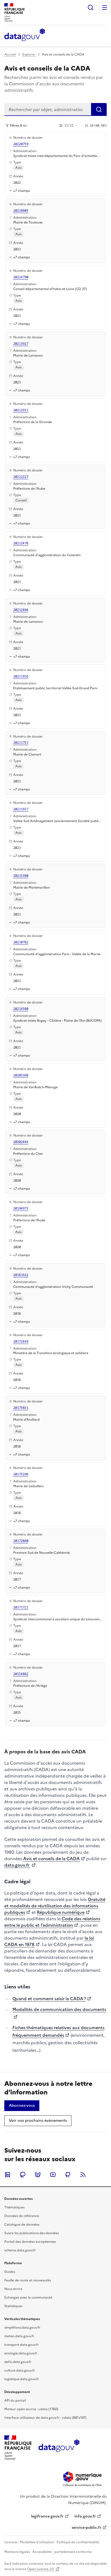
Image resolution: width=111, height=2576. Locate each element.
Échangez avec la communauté (28, 2297)
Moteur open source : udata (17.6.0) (31, 2409)
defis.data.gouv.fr (18, 2362)
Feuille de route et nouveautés (28, 2280)
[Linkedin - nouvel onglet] (8, 2175)
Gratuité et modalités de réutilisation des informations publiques (55, 1906)
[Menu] (105, 8)
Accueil (10, 54)
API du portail (15, 2401)
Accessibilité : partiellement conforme (62, 2552)
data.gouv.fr (17, 1865)
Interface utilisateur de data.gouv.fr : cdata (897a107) (45, 2418)
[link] (22, 2106)
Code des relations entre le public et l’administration (52, 1922)
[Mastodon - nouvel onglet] (23, 2175)
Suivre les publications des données (32, 2233)
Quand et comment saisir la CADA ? (49, 1999)
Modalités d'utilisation (37, 2542)
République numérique (61, 1912)
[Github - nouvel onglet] (68, 2175)
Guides (10, 2272)
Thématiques (14, 2207)
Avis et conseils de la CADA (51, 1859)
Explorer (29, 54)
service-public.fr (86, 2528)
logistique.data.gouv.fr (22, 2379)
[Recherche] (91, 8)
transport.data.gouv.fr (22, 2345)
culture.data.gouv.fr (20, 2370)
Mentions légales (17, 2552)
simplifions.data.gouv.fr (22, 2328)
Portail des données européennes (30, 2242)
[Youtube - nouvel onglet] (53, 2175)
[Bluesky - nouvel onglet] (38, 2175)
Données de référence (22, 2216)
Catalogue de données (22, 2225)
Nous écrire (13, 2289)
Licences (11, 2542)
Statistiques (13, 2306)
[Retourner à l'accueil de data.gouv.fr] (25, 35)
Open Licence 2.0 (41, 2569)
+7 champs (22, 191)
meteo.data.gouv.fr (19, 2336)
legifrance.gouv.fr (47, 2516)
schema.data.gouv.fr (20, 2250)
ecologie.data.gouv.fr (21, 2353)
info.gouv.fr (85, 2516)
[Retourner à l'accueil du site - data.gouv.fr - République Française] (59, 2448)
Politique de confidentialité (78, 2542)
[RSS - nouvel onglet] (83, 2175)
